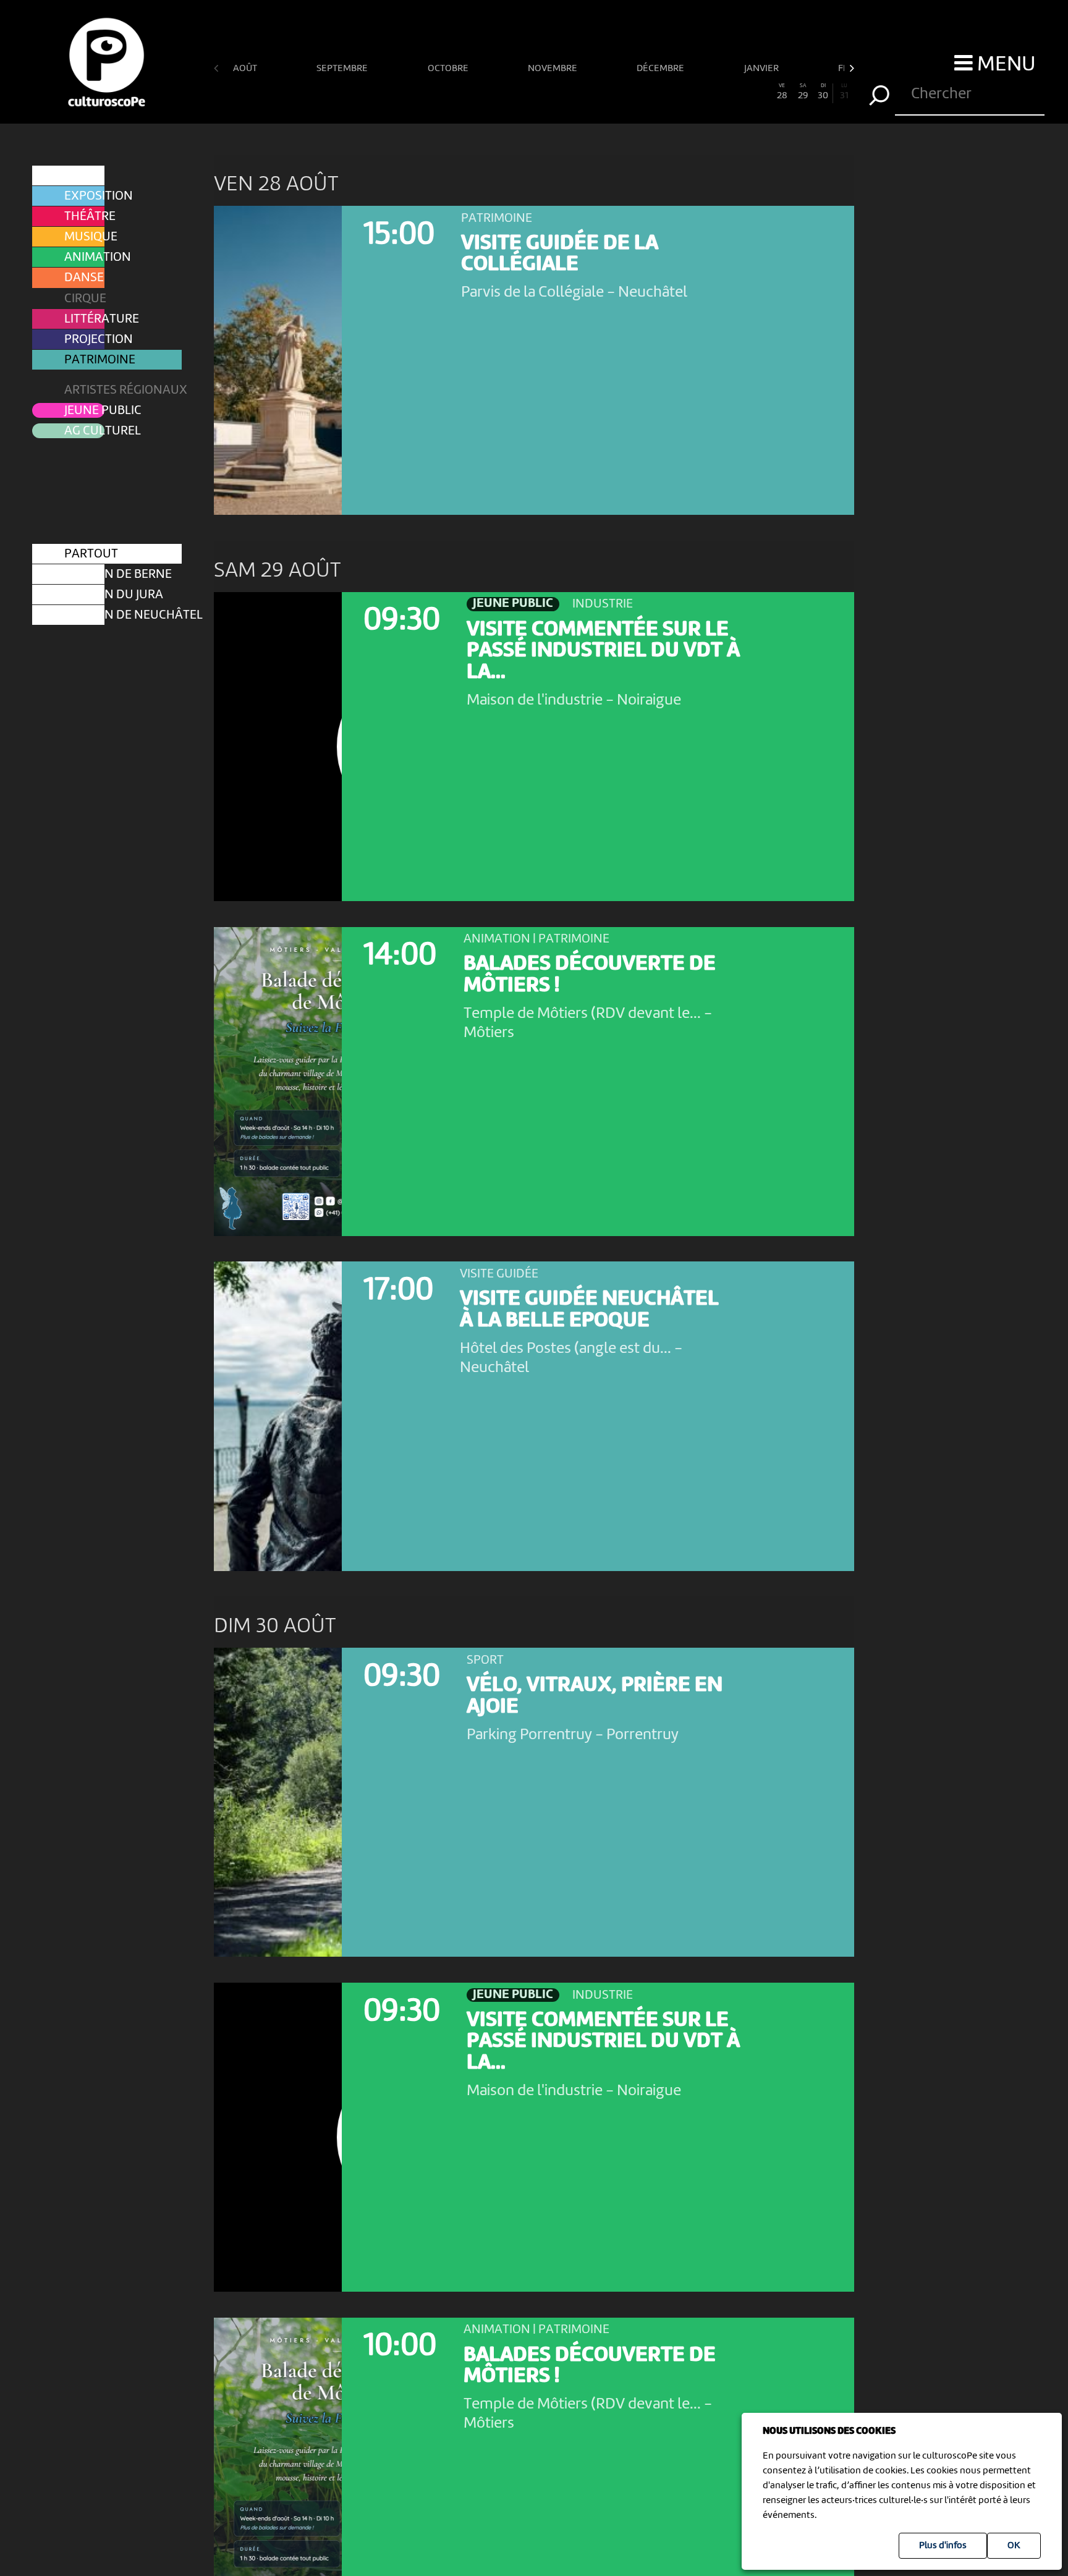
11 (431, 92)
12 (451, 92)
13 (472, 92)
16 (534, 92)
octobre (449, 69)
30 (823, 92)
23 (679, 92)
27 (761, 92)
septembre (343, 69)
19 (596, 92)
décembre (661, 69)
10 (410, 92)
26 (740, 92)
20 (617, 92)
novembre (553, 69)
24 (699, 92)
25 (720, 92)
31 (844, 92)
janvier (762, 69)
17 (555, 92)
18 (575, 92)
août (246, 69)
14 (493, 92)
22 (658, 92)
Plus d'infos (943, 2546)
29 (803, 92)
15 (514, 92)
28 (782, 92)
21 (637, 92)
